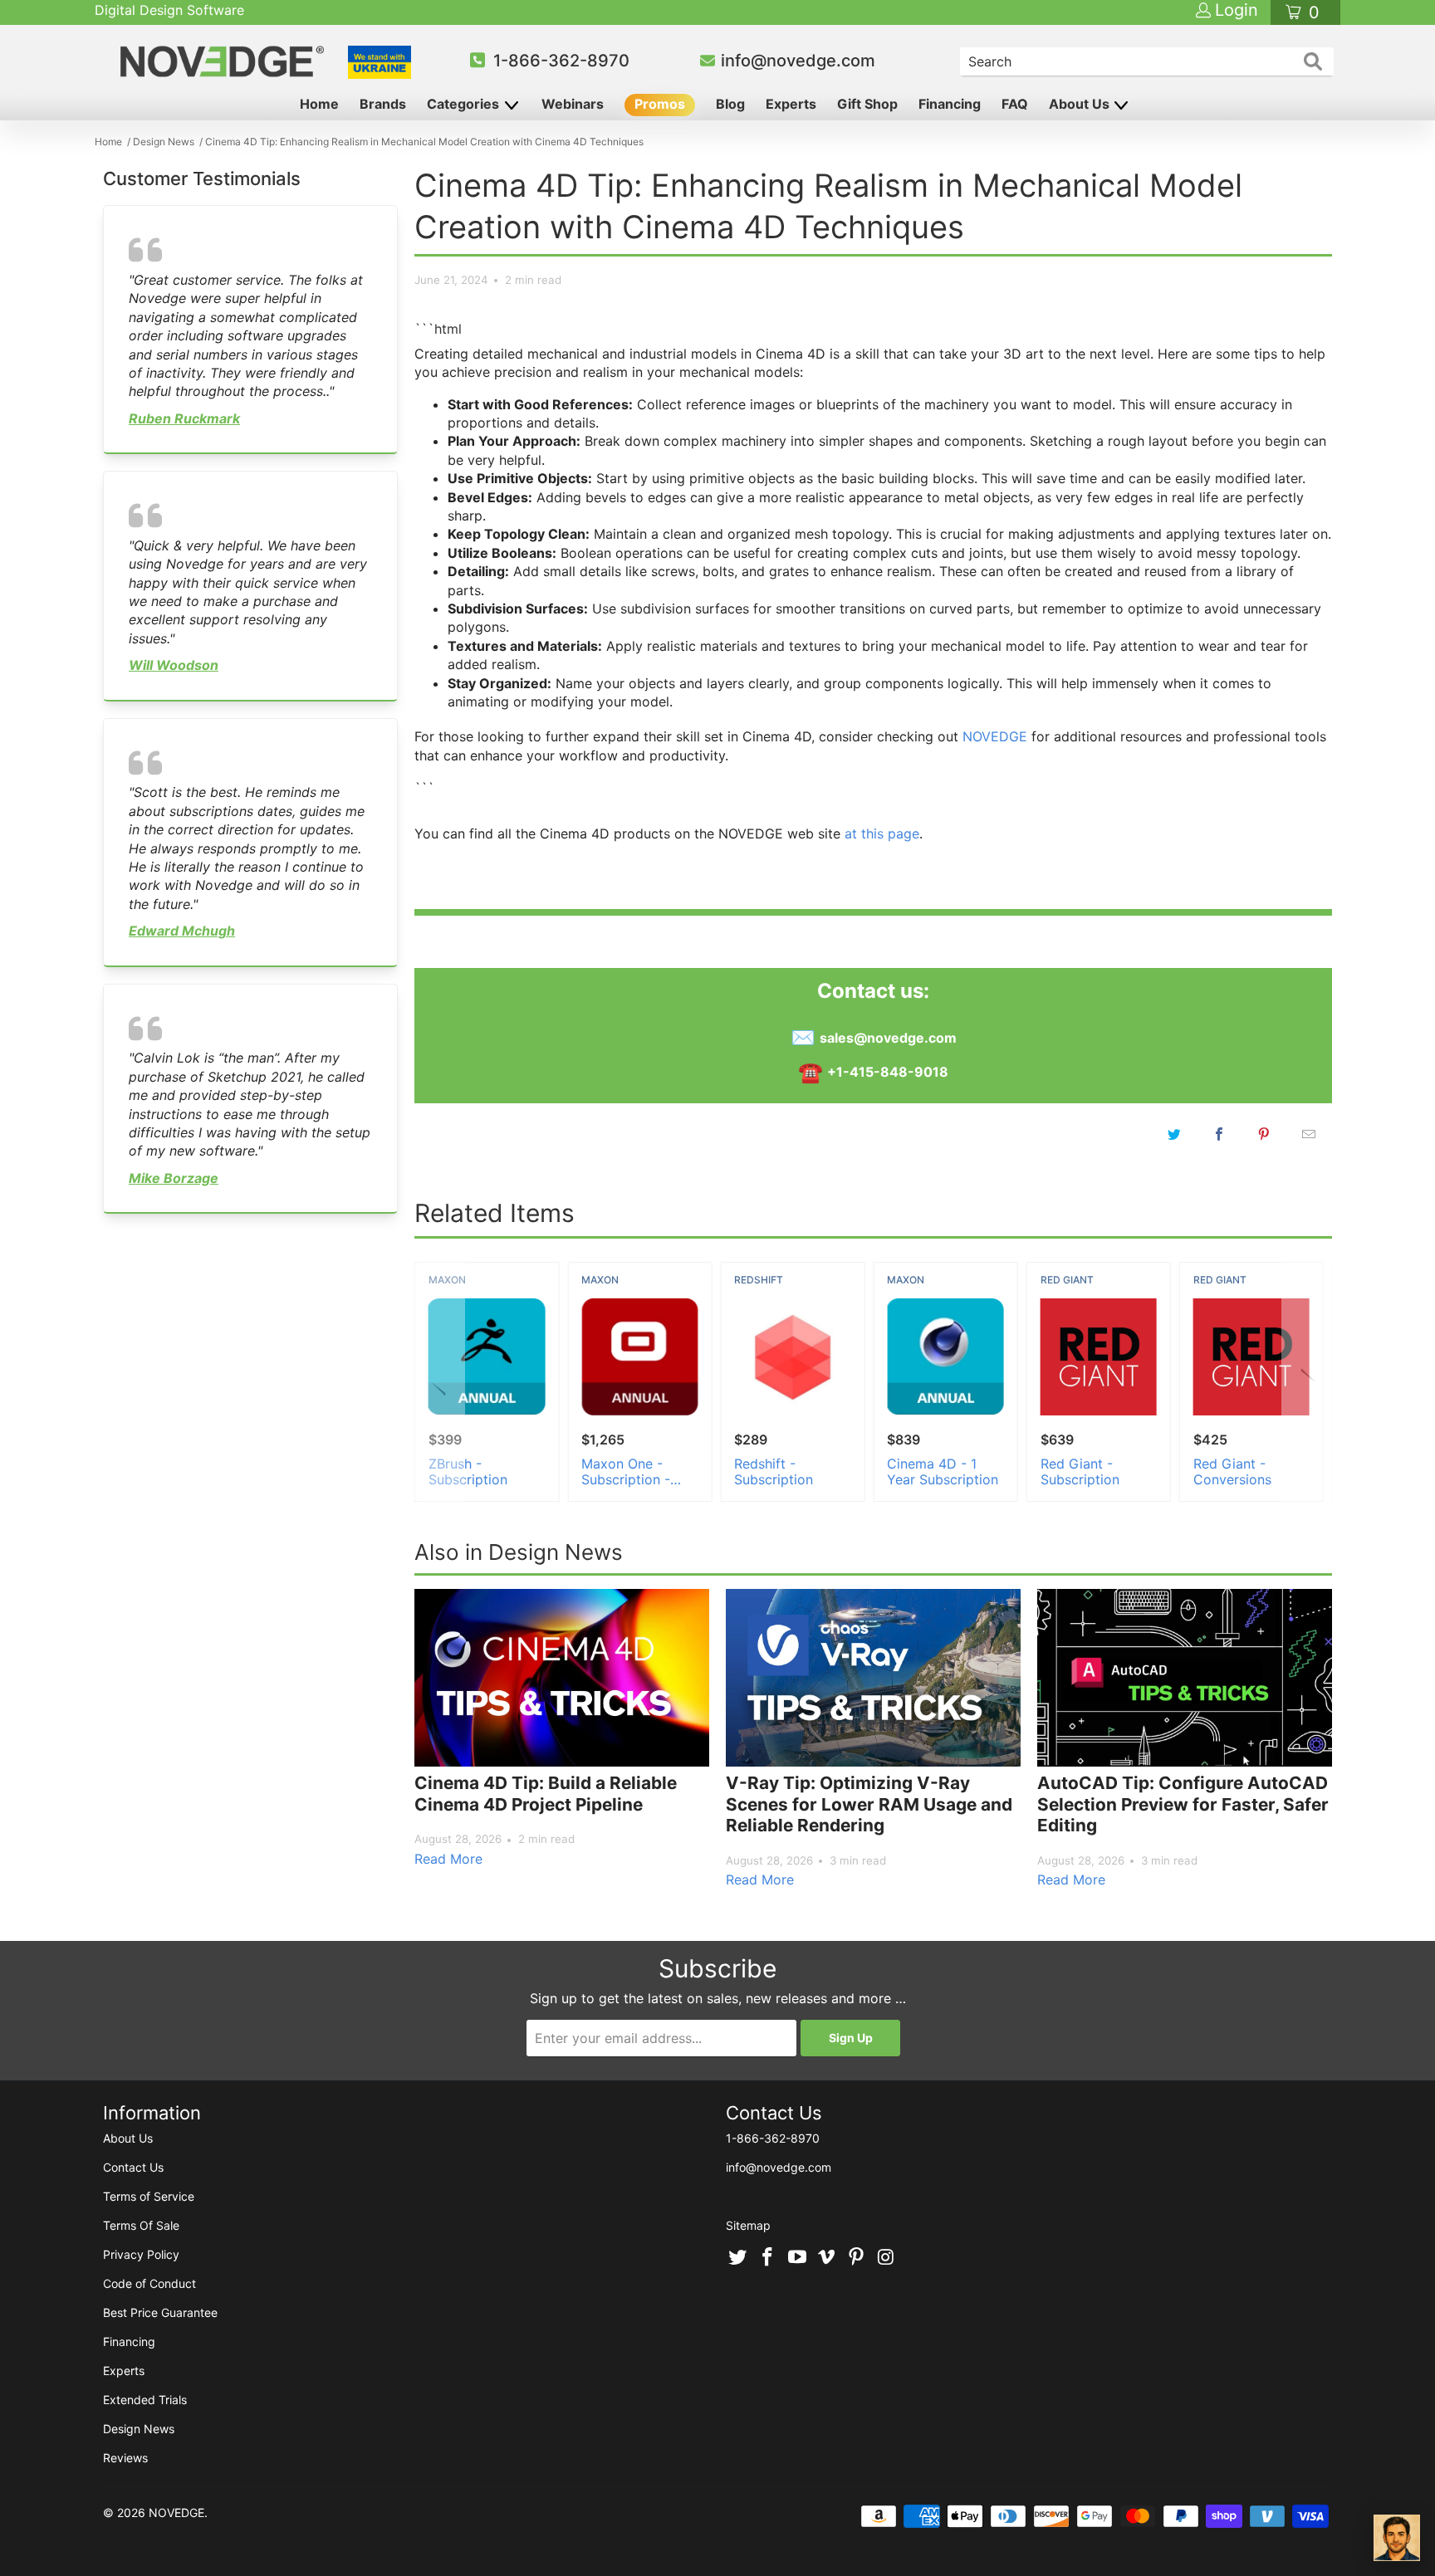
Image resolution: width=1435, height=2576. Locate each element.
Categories (465, 104)
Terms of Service (149, 2196)
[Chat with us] (1397, 2538)
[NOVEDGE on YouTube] (797, 2258)
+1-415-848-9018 (888, 1072)
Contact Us (133, 2167)
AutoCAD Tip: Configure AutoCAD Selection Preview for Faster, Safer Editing (1183, 1804)
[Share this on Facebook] (1219, 1134)
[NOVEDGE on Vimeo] (827, 2258)
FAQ (1015, 104)
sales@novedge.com (888, 1038)
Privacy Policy (141, 2254)
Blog (730, 104)
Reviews (125, 2458)
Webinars (573, 104)
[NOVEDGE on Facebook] (768, 2258)
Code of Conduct (149, 2283)
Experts (791, 104)
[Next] (1304, 1382)
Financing (950, 104)
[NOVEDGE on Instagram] (886, 2258)
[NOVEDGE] (225, 61)
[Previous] (442, 1382)
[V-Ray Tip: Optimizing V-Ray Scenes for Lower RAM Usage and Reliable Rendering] (873, 1678)
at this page (882, 833)
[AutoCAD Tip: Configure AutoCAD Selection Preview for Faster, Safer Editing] (1185, 1678)
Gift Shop (867, 104)
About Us (1081, 104)
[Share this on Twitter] (1174, 1134)
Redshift (759, 1280)
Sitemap (748, 2225)
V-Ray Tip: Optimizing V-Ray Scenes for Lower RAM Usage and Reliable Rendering (869, 1804)
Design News (139, 2429)
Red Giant (1067, 1280)
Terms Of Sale (141, 2225)
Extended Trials (145, 2400)
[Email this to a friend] (1309, 1134)
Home (319, 104)
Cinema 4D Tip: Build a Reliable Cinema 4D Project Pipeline (546, 1794)
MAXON (447, 1280)
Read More (448, 1859)
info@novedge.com (798, 61)
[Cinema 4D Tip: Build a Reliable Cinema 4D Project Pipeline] (562, 1678)
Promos (660, 104)
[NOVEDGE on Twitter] (738, 2258)
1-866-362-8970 (561, 61)
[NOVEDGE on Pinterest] (857, 2258)
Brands (383, 104)
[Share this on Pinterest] (1264, 1134)
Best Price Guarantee (160, 2312)
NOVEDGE (995, 736)
